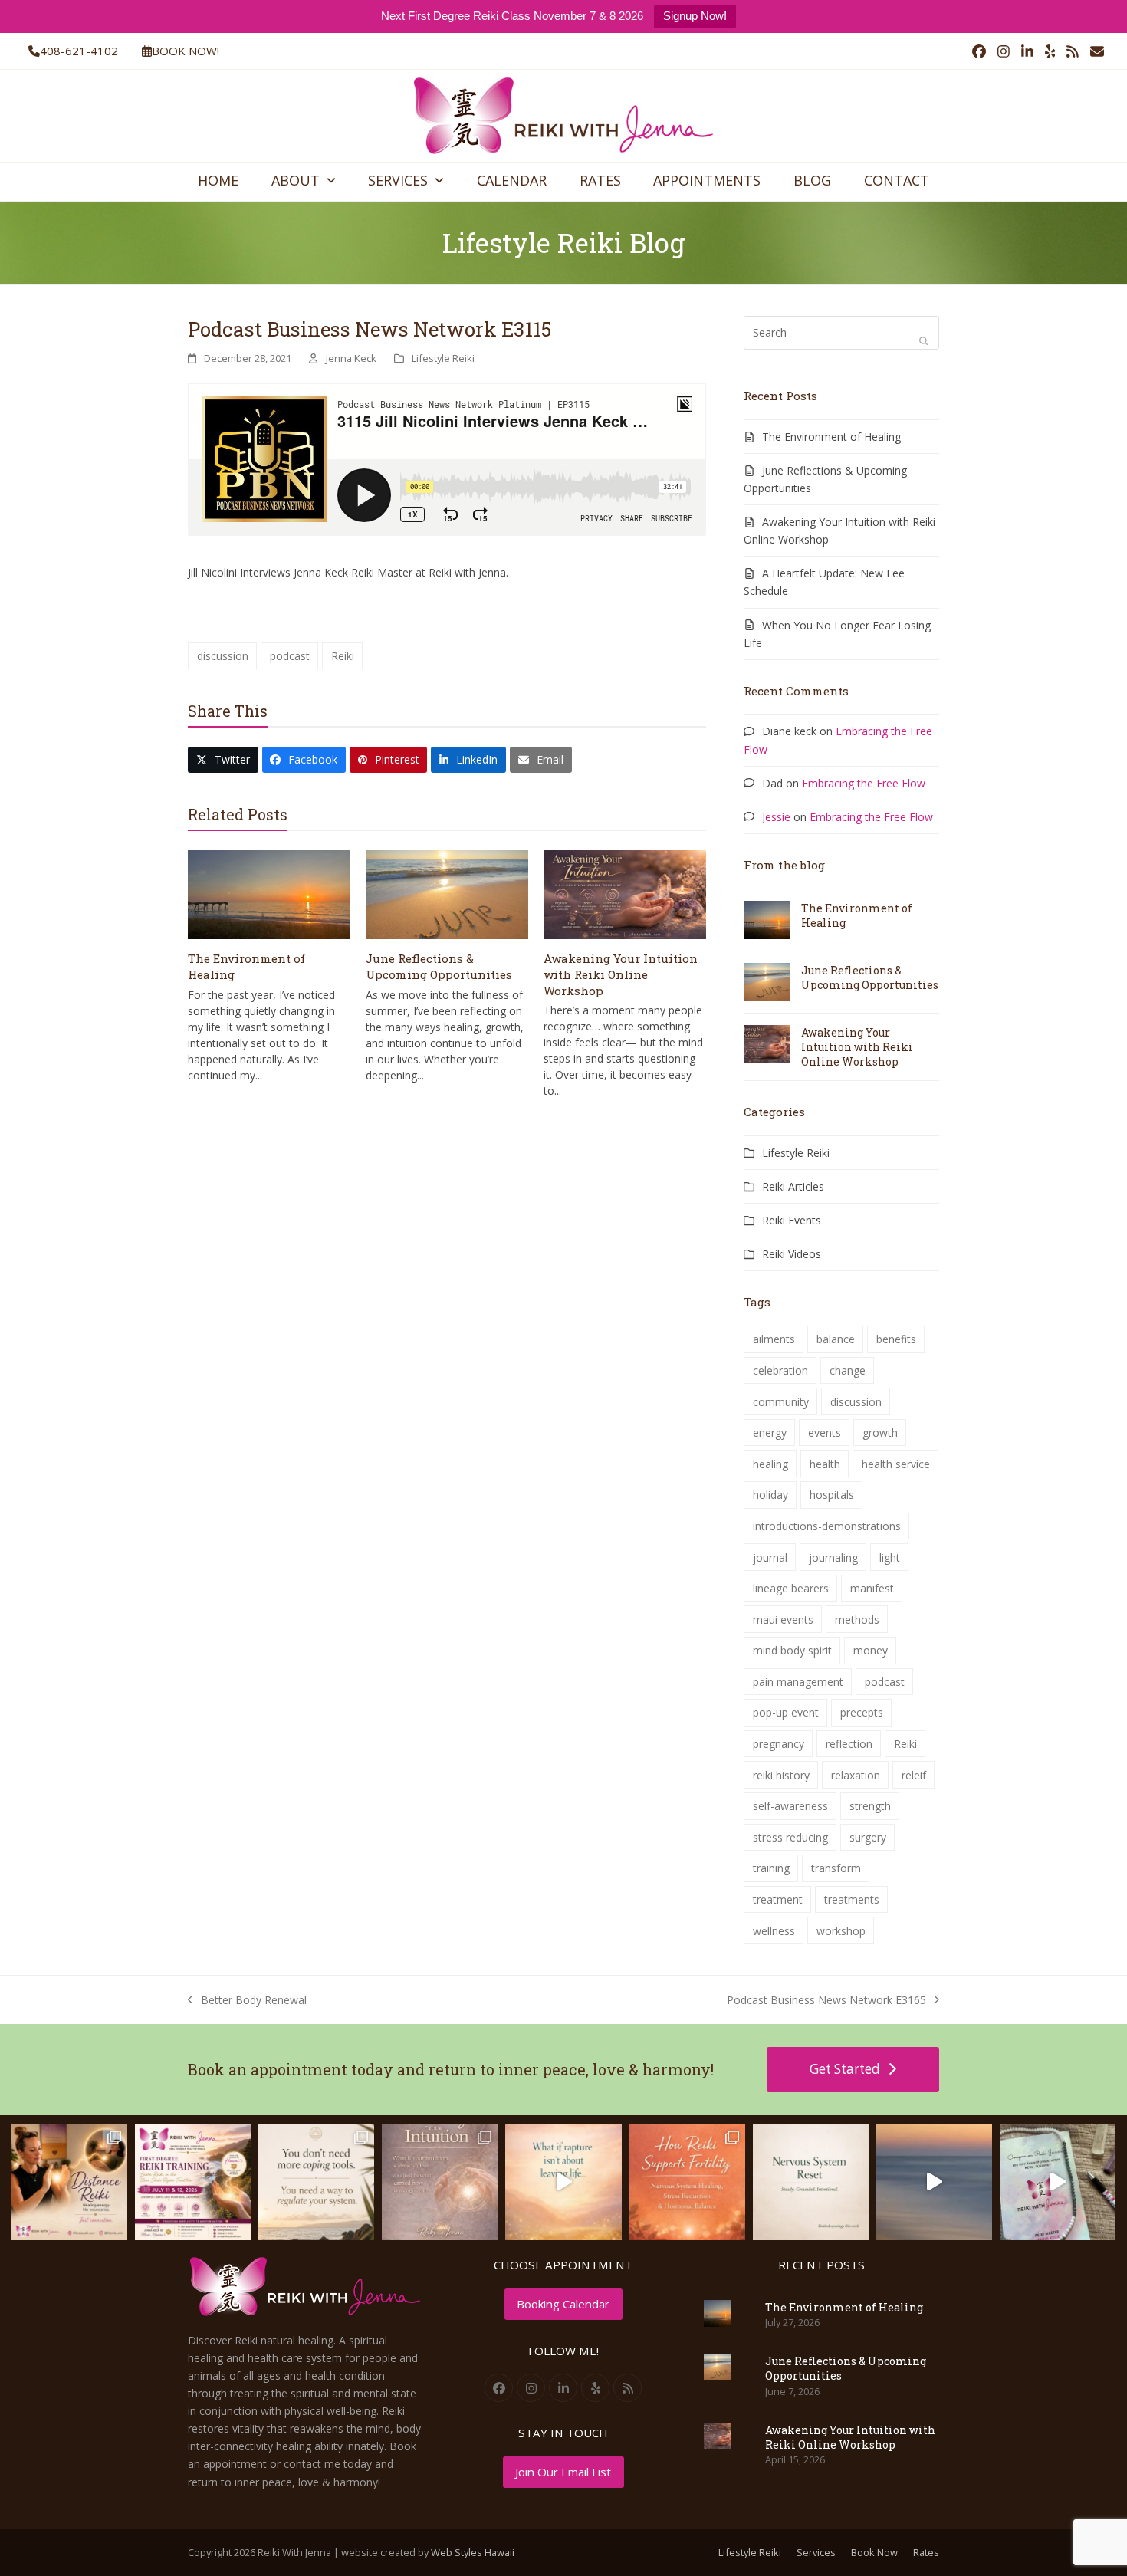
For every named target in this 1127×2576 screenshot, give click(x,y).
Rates (926, 2552)
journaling (833, 1557)
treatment (778, 1899)
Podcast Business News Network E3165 (826, 2001)
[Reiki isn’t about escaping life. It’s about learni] (934, 2182)
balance (836, 1339)
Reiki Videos (792, 1254)
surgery (868, 1837)
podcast (290, 656)
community (781, 1402)
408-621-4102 (79, 51)
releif (914, 1775)
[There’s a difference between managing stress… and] (316, 2182)
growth (880, 1433)
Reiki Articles (793, 1186)
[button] (223, 760)
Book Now (874, 2552)
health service (896, 1464)
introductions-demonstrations (827, 1526)
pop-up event (786, 1712)
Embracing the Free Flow (864, 783)
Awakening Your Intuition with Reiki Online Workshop (621, 974)
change (848, 1370)
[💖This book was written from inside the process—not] (1058, 2182)
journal (770, 1557)
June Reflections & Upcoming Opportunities (439, 966)
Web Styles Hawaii (473, 2552)
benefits (896, 1339)
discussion (223, 656)
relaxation (856, 1775)
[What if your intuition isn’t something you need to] (440, 2182)
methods (857, 1620)
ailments (774, 1339)
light (890, 1557)
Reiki (343, 656)
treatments (852, 1899)
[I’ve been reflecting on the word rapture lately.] (563, 2182)
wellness (774, 1931)
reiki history (781, 1775)
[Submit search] (924, 340)
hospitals (832, 1495)
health (825, 1464)
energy (770, 1433)
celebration (780, 1370)
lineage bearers (791, 1588)
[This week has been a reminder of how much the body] (811, 2182)
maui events (783, 1620)
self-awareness (790, 1806)
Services (816, 2552)
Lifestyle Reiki (443, 358)
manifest (872, 1588)
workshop (841, 1931)
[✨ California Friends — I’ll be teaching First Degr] (193, 2182)
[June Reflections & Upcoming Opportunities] (447, 894)
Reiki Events (792, 1220)
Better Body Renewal (247, 2001)
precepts (862, 1712)
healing (770, 1464)
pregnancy (779, 1744)
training (771, 1868)
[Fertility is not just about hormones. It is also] (687, 2182)
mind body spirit (792, 1650)
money (871, 1650)
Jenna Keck (351, 358)
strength (870, 1806)
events (825, 1433)
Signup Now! (695, 16)
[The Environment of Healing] (269, 894)
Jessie (776, 817)
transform (836, 1868)
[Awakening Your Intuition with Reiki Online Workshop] (625, 894)
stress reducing (790, 1837)
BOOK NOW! (186, 51)
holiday (770, 1495)
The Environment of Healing (831, 437)
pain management (798, 1682)
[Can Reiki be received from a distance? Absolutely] (69, 2182)
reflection (849, 1744)
